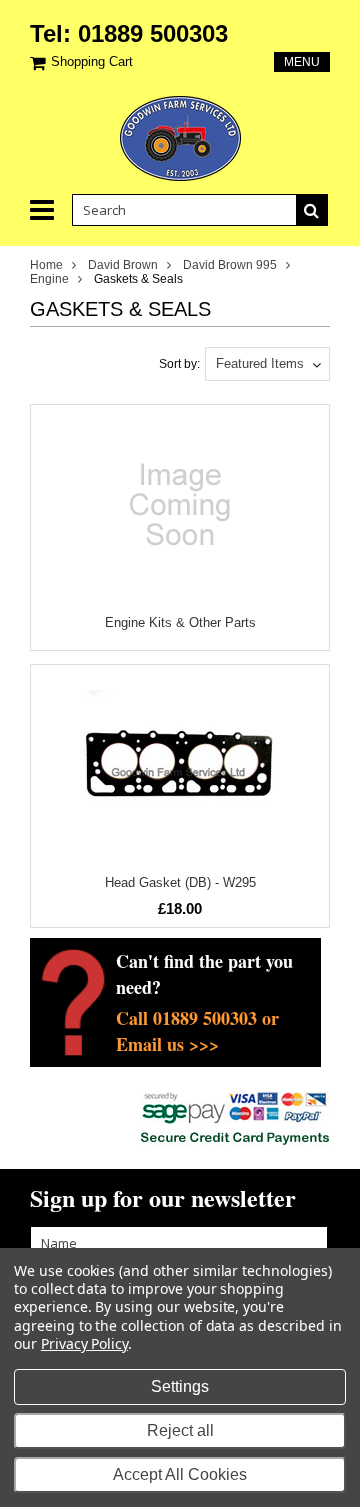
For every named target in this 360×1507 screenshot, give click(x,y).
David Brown (123, 265)
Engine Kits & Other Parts (180, 622)
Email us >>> (167, 1044)
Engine (49, 279)
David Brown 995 (230, 265)
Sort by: (179, 364)
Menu (302, 62)
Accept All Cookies (180, 1474)
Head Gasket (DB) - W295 (180, 882)
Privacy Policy (84, 1343)
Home (46, 265)
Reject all (180, 1430)
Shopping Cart (92, 61)
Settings (180, 1386)
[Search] (312, 210)
